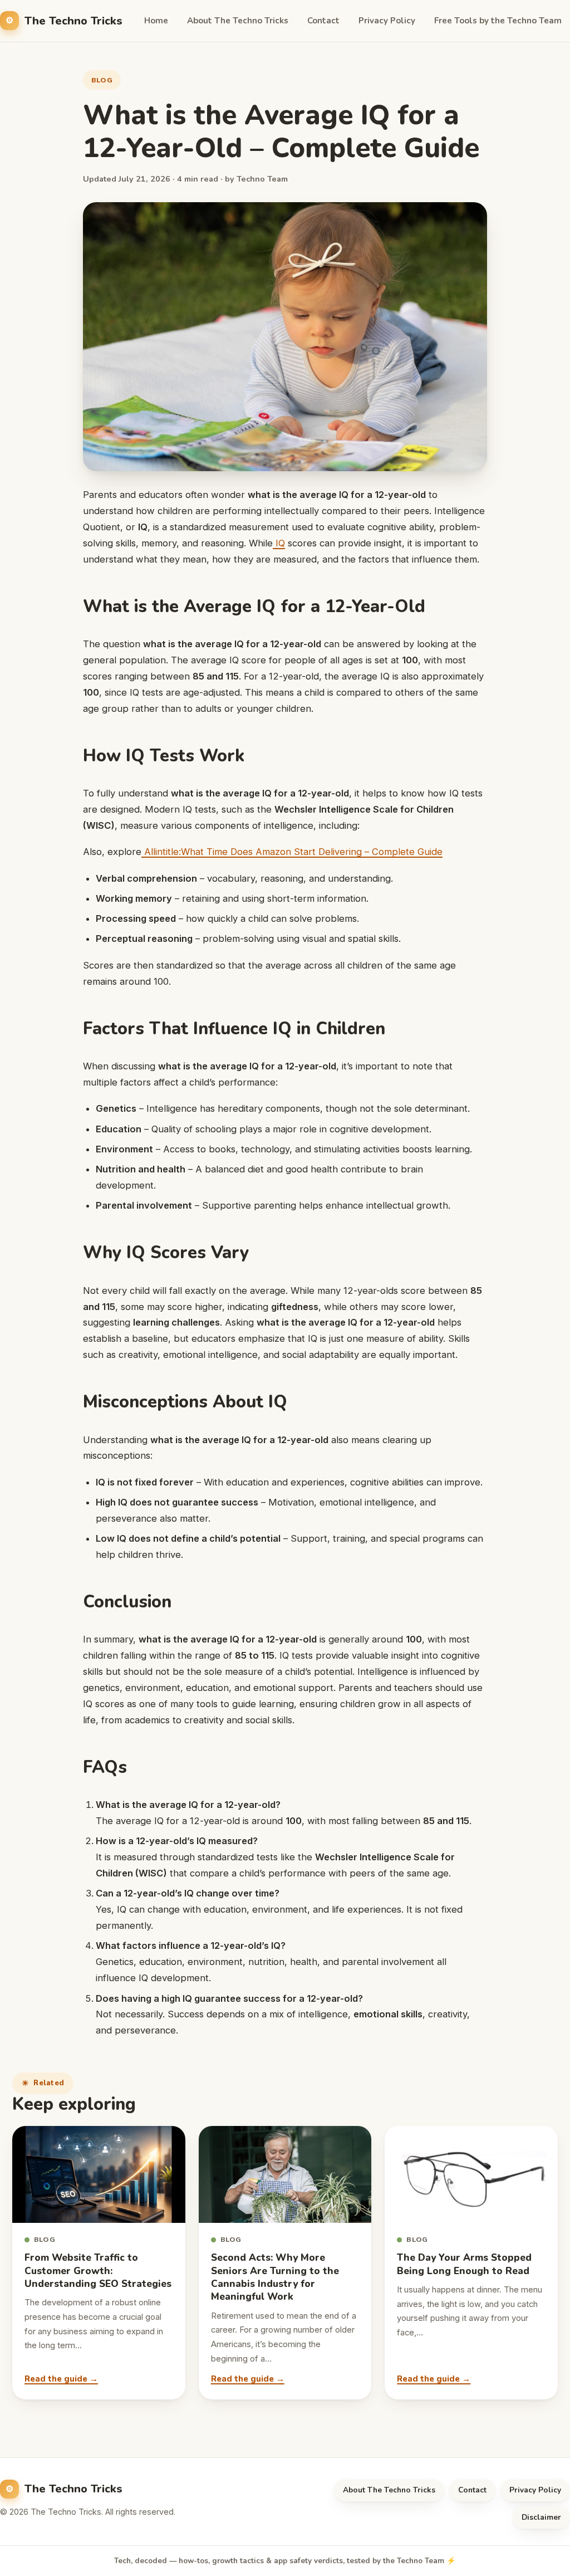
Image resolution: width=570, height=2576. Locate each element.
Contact (323, 21)
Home (156, 21)
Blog (102, 80)
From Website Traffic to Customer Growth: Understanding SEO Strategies (98, 2271)
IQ (279, 543)
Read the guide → (61, 2379)
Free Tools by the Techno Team (498, 21)
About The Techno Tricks (238, 21)
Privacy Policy (387, 21)
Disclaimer (541, 2517)
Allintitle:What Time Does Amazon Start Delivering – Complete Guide (292, 852)
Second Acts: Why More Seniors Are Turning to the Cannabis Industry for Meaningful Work (275, 2277)
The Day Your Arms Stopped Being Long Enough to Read (464, 2264)
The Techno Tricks (73, 21)
